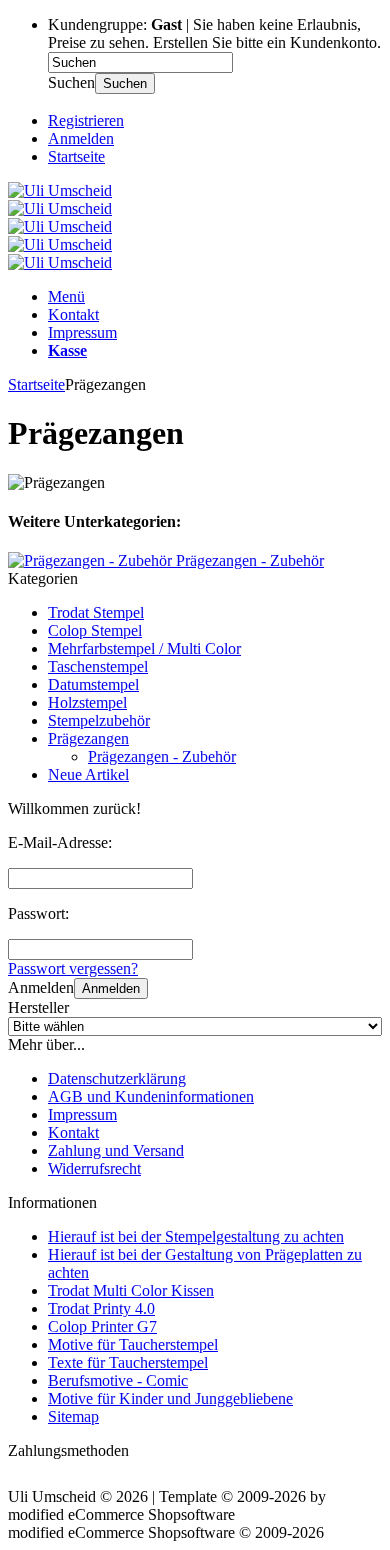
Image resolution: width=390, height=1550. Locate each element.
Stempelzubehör (99, 720)
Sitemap (73, 1416)
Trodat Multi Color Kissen (131, 1290)
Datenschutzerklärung (117, 1078)
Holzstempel (87, 702)
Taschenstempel (98, 666)
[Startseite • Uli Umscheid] (60, 190)
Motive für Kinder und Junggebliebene (170, 1398)
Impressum (82, 332)
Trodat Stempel (96, 612)
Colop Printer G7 (102, 1326)
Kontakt (73, 314)
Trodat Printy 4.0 (101, 1308)
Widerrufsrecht (94, 1168)
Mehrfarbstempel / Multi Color (144, 648)
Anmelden (111, 988)
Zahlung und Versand (116, 1150)
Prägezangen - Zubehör (162, 756)
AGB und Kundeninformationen (151, 1096)
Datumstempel (93, 684)
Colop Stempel (95, 630)
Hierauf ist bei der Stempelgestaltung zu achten (196, 1236)
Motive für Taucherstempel (133, 1344)
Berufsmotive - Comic (118, 1380)
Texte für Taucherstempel (128, 1362)
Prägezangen (88, 738)
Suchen (125, 83)
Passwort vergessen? (73, 968)
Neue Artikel (88, 774)
